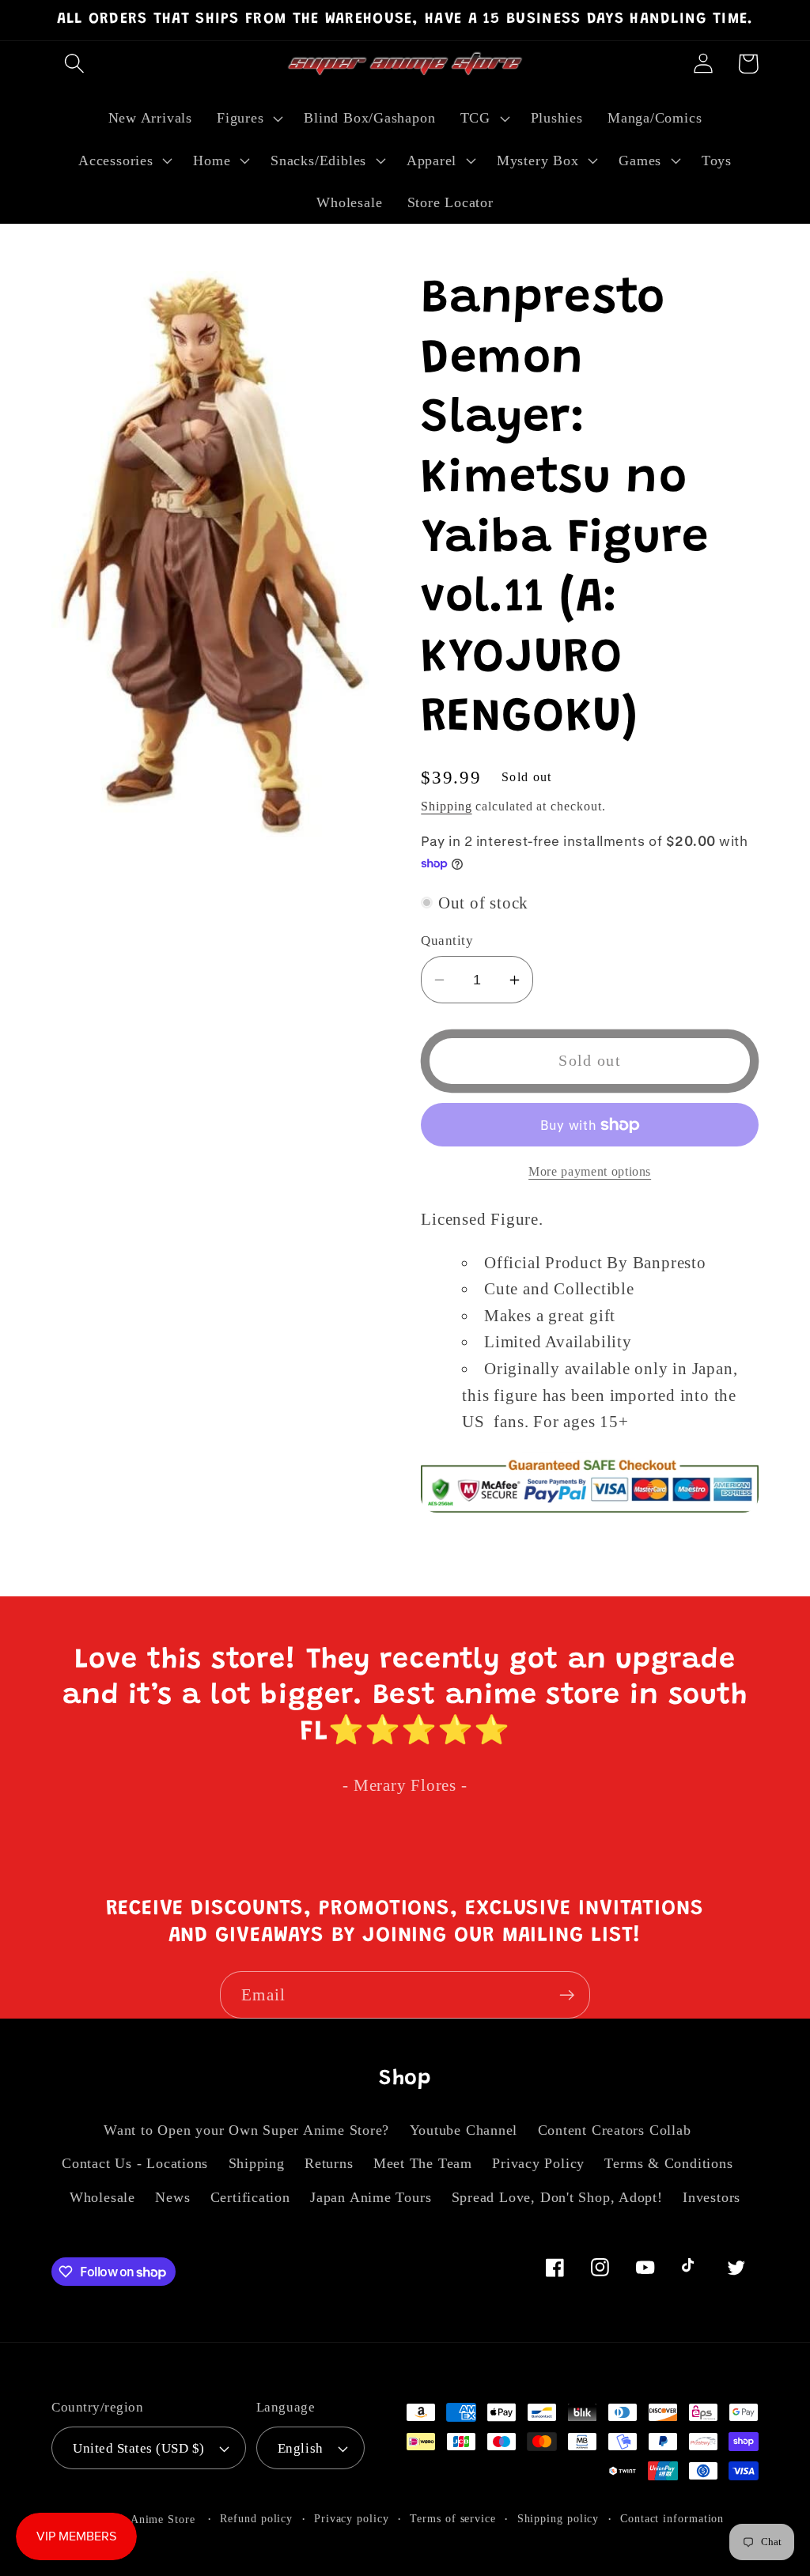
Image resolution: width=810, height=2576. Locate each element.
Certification (250, 2197)
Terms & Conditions (668, 2163)
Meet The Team (423, 2163)
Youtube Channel (464, 2130)
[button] (74, 64)
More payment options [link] (590, 1171)
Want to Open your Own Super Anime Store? (246, 2130)
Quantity (447, 941)
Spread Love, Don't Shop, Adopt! (557, 2197)
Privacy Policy (538, 2163)
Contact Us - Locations (135, 2163)
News (172, 2197)
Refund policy (256, 2518)
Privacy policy (352, 2518)
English (301, 2448)
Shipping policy (558, 2518)
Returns (329, 2163)
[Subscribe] (567, 1995)
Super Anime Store (146, 2519)
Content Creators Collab (615, 2130)
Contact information (672, 2518)
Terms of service (453, 2518)
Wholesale (102, 2197)
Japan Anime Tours (371, 2197)
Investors (712, 2197)
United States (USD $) (139, 2448)
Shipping (446, 806)
